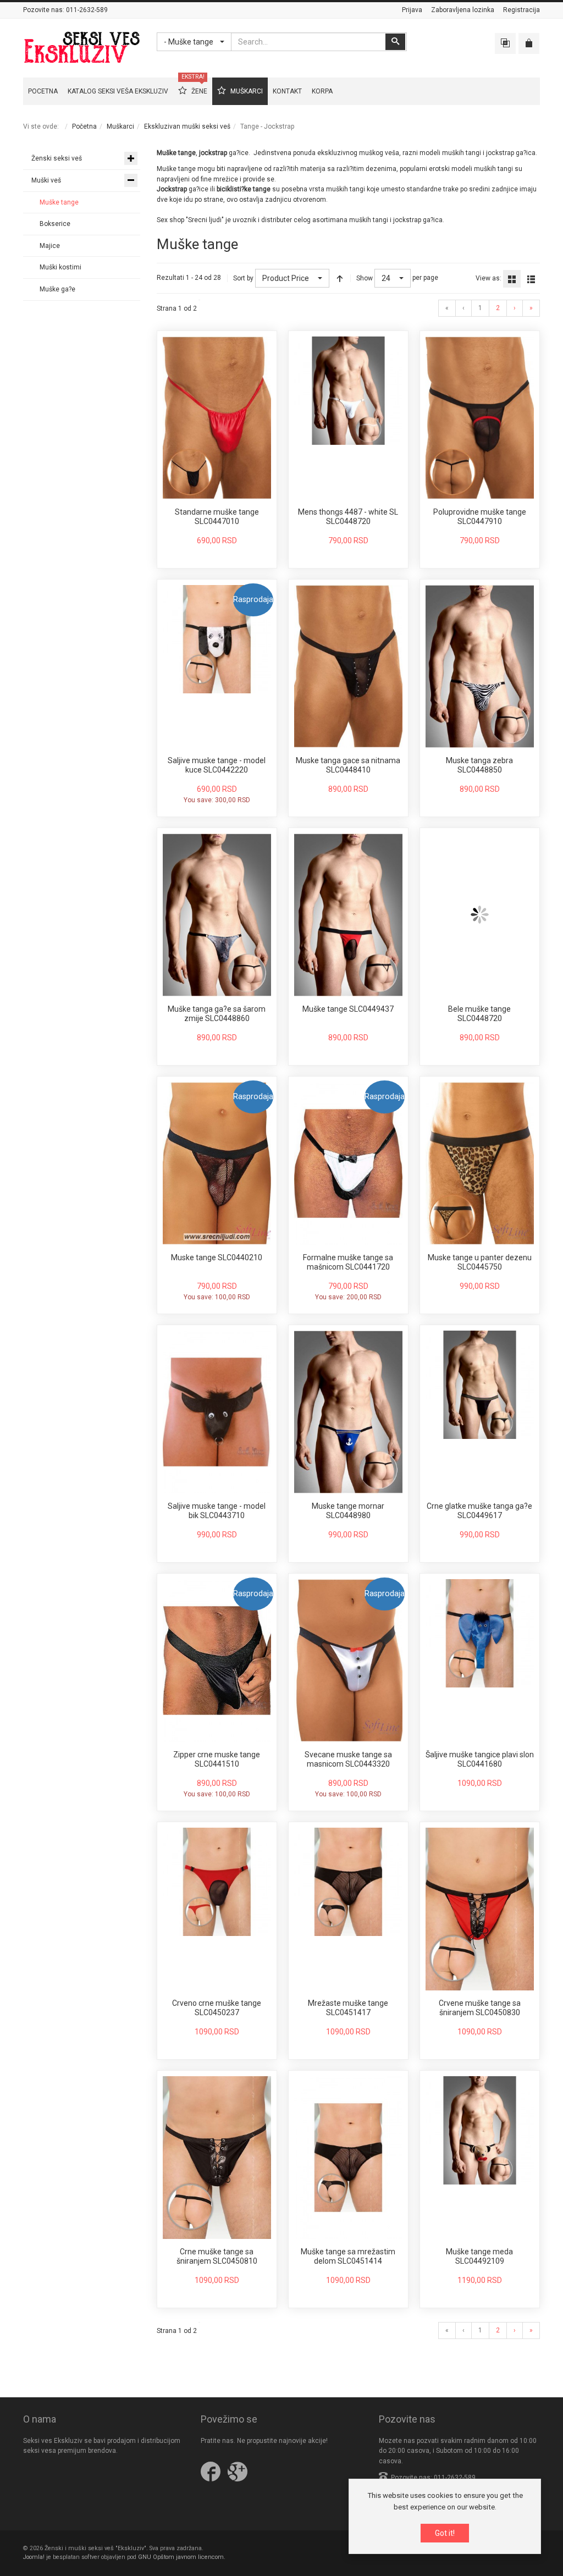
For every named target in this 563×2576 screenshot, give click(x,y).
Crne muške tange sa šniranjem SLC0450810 (217, 2257)
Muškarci (120, 126)
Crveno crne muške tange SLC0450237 (217, 2008)
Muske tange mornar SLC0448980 (348, 1511)
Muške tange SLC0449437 (348, 1009)
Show (365, 278)
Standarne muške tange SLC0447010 (217, 517)
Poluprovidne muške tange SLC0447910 (480, 517)
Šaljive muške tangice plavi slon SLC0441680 (480, 1759)
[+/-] (340, 278)
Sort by (243, 278)
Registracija (521, 10)
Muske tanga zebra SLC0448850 (479, 765)
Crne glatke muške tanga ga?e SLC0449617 (479, 1511)
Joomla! (34, 2557)
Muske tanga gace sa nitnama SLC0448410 (348, 765)
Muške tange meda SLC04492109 (479, 2257)
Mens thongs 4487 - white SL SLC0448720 (348, 517)
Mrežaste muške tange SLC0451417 (348, 2008)
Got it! (445, 2533)
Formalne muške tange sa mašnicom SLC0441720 (348, 1262)
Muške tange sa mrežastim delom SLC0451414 (348, 2257)
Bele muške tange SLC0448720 (479, 1014)
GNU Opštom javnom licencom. (182, 2557)
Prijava (412, 10)
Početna (84, 126)
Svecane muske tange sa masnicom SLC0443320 (348, 1759)
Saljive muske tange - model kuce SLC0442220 (217, 765)
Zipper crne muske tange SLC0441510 (217, 1759)
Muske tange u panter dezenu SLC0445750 (480, 1262)
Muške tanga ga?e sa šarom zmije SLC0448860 (217, 1014)
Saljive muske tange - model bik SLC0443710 (217, 1511)
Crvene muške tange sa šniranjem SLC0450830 (480, 2008)
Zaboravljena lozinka (463, 10)
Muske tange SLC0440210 (217, 1257)
